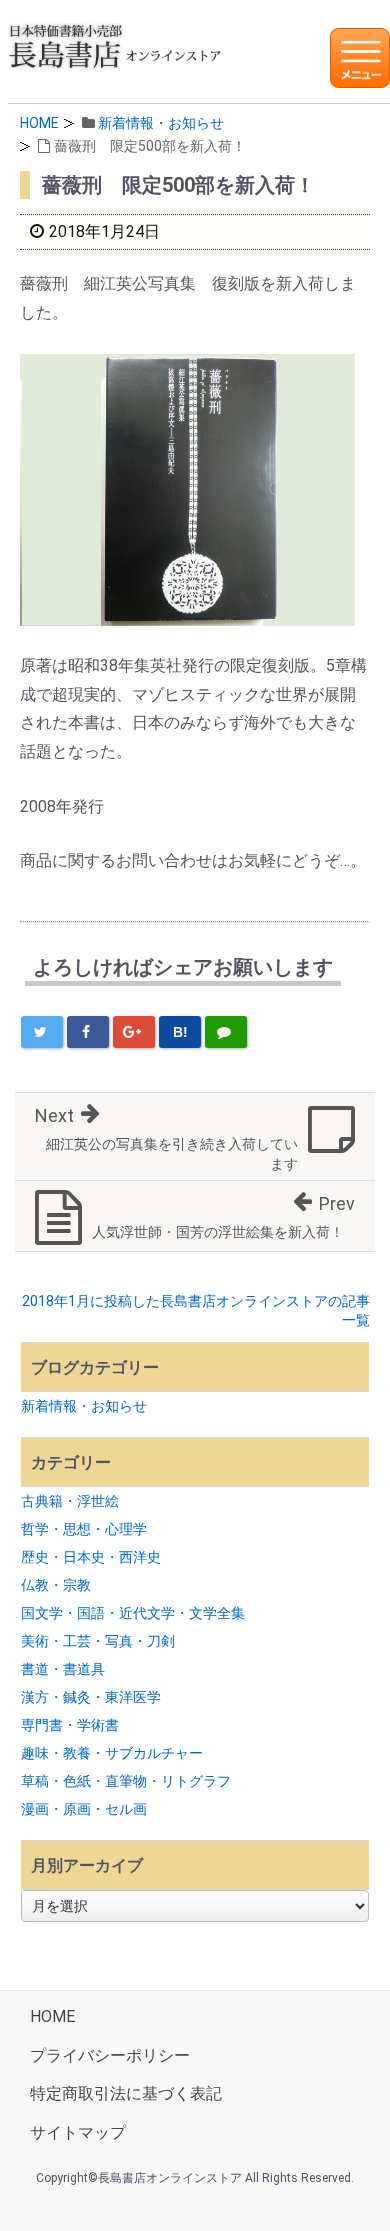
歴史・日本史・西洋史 (91, 1557)
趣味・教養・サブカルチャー (112, 1753)
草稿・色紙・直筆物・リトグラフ (126, 1781)
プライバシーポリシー (110, 2055)
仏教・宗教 (56, 1585)
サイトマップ (78, 2132)
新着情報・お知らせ (161, 123)
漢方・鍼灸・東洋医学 (91, 1697)
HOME (39, 123)
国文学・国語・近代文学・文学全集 (133, 1613)
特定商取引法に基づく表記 (126, 2093)
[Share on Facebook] (88, 1032)
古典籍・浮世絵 (70, 1501)
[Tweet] (42, 1032)
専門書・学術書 (70, 1725)
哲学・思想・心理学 (84, 1529)
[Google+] (134, 1032)
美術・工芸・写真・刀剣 (98, 1641)
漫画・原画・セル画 (84, 1809)
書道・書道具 (63, 1669)
